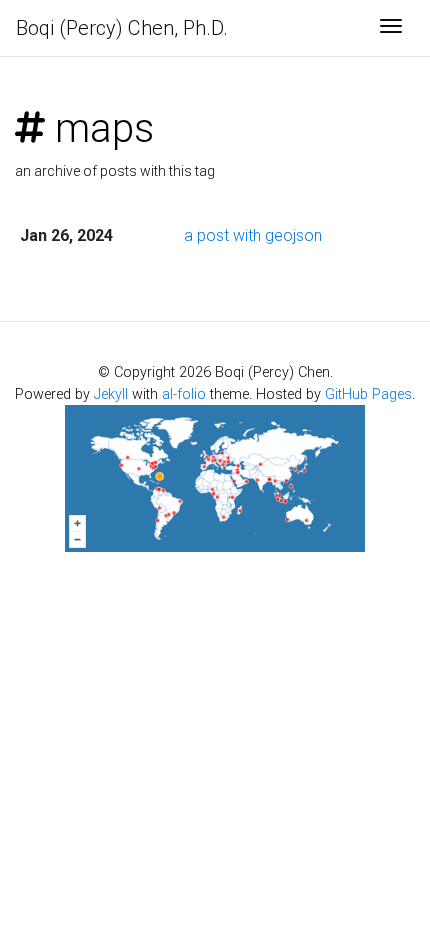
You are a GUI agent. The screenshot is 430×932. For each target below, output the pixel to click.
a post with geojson (253, 235)
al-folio (184, 394)
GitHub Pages (368, 394)
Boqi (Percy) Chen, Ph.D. (122, 28)
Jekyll (111, 394)
